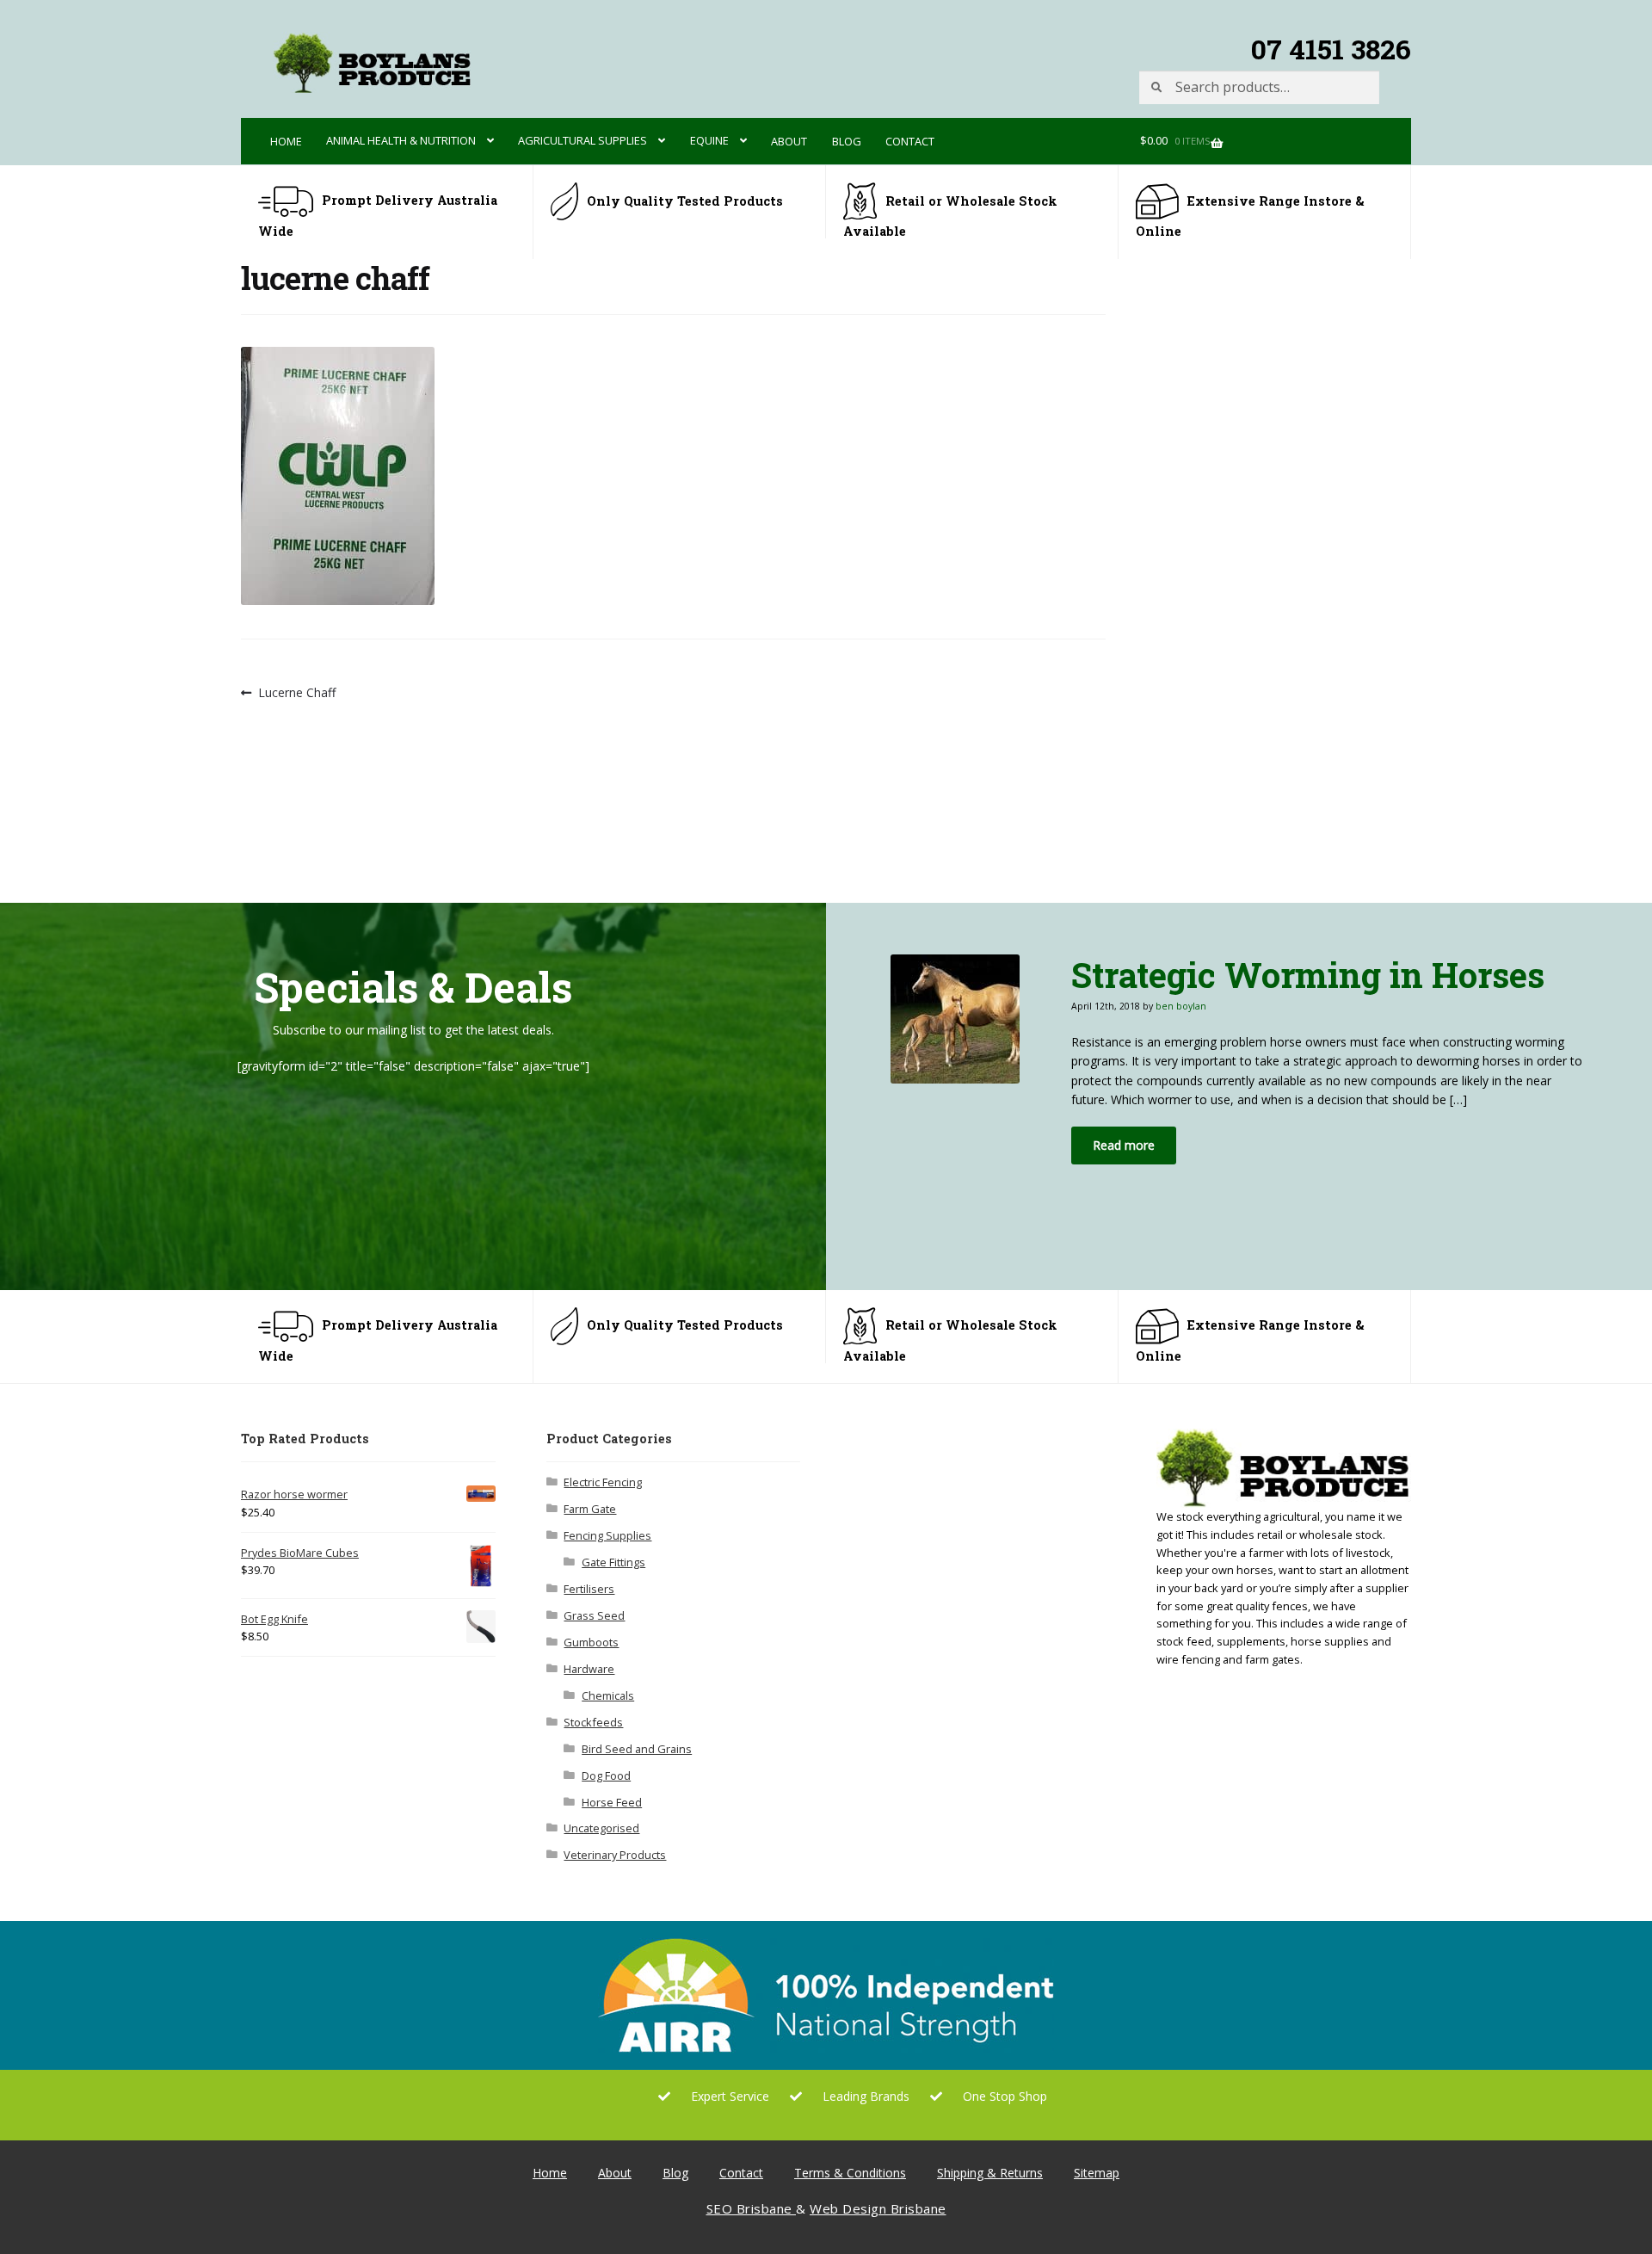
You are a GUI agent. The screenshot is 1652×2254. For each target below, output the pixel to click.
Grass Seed (594, 1615)
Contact (910, 141)
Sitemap (1097, 2173)
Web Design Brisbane (878, 2208)
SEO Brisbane (752, 2208)
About (789, 141)
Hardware (589, 1669)
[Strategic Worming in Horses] (968, 1019)
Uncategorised (601, 1828)
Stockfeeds (593, 1722)
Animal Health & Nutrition (401, 140)
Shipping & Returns (990, 2173)
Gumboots (591, 1642)
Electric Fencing (603, 1482)
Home (286, 141)
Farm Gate (590, 1509)
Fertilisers (589, 1589)
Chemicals (608, 1695)
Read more (1124, 1145)
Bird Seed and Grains (637, 1749)
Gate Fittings (613, 1562)
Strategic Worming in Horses (1308, 975)
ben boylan (1181, 1006)
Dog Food (606, 1775)
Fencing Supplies (607, 1535)
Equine (709, 140)
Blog (847, 141)
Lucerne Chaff (296, 693)
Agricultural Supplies (583, 140)
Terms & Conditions (850, 2173)
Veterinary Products (615, 1855)
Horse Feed (612, 1802)
